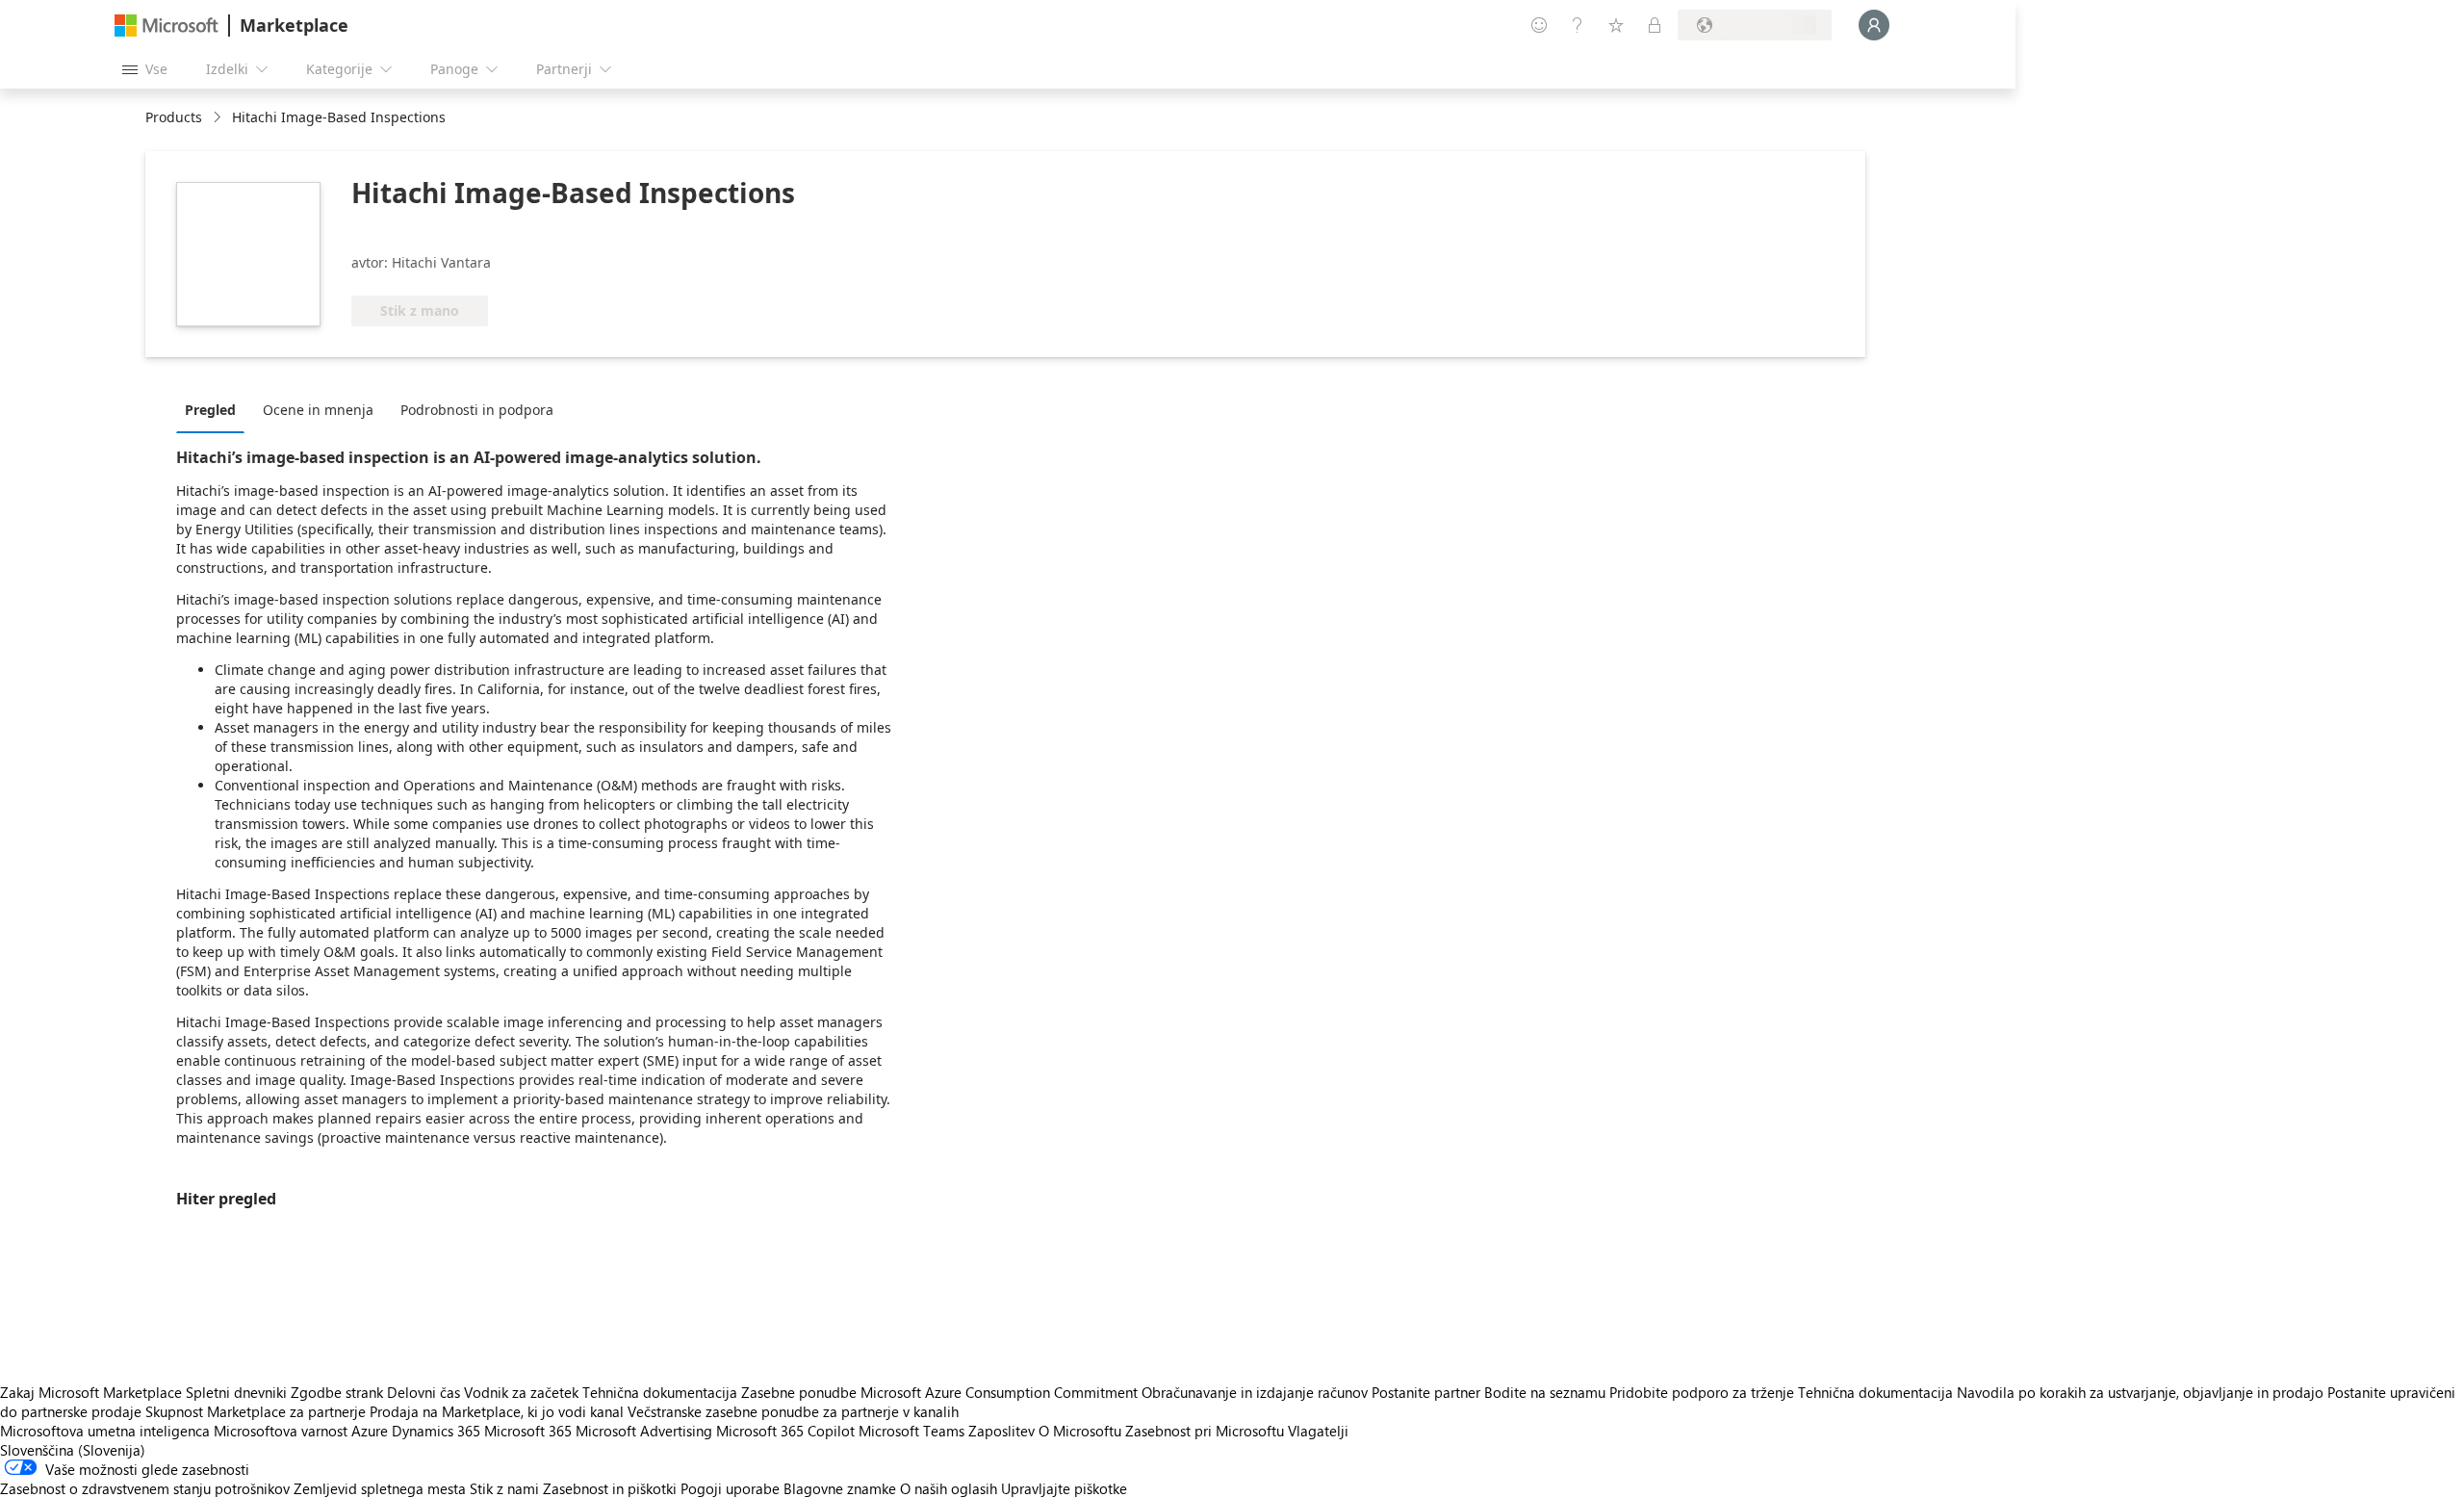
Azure (370, 1431)
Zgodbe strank (337, 1392)
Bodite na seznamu (1545, 1392)
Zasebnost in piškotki (610, 1488)
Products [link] (174, 117)
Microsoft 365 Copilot (785, 1431)
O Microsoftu (1080, 1431)
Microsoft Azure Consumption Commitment (1001, 1392)
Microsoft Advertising (644, 1431)
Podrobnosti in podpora (477, 410)
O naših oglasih (949, 1488)
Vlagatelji (1318, 1431)
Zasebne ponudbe (799, 1392)
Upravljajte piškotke (1064, 1488)
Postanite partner (1426, 1392)
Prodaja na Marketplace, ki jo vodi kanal (497, 1411)
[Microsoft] (167, 26)
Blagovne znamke (840, 1488)
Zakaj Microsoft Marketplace (91, 1392)
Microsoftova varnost (281, 1431)
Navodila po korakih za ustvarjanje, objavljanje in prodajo (2140, 1392)
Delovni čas (423, 1392)
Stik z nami (504, 1488)
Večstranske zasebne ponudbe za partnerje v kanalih (793, 1411)
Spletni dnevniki (236, 1392)
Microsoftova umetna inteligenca (105, 1431)
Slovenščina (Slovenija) (73, 1450)
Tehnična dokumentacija (660, 1392)
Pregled (210, 410)
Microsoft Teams (911, 1431)
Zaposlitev (1001, 1431)
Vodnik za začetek (521, 1392)
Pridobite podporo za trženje (1702, 1392)
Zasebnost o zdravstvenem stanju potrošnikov (145, 1488)
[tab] (215, 409)
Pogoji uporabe (730, 1488)
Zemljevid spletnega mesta (380, 1488)
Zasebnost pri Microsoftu (1205, 1431)
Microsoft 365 (528, 1431)
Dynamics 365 (436, 1431)
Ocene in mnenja (318, 410)
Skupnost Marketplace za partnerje (256, 1411)
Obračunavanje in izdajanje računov (1255, 1392)
